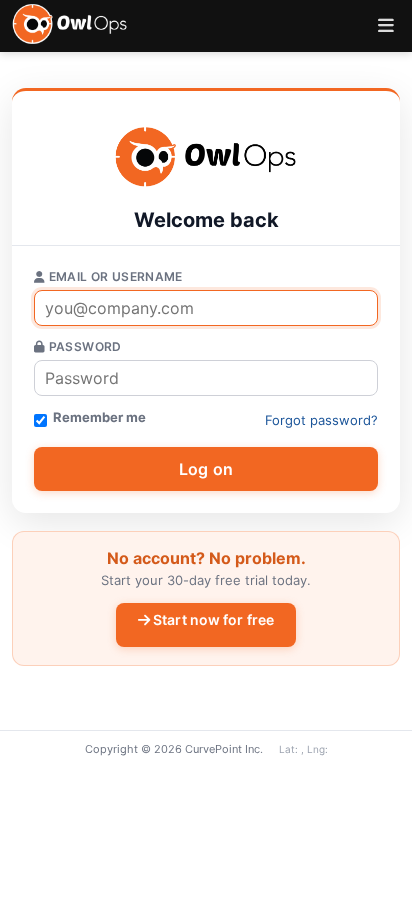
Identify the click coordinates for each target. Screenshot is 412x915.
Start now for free (212, 619)
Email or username (113, 276)
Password (83, 346)
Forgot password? (321, 420)
